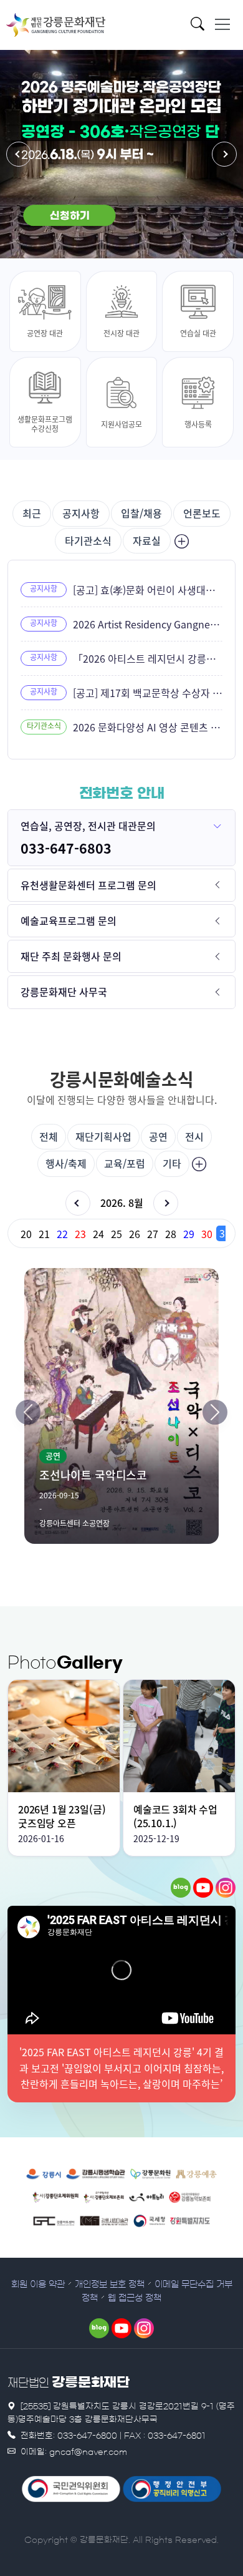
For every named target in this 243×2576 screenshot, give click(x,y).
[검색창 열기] (201, 27)
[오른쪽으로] (215, 1412)
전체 (49, 1136)
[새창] (181, 1888)
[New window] (44, 2173)
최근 (32, 513)
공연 (158, 1136)
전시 (194, 1136)
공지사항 (81, 513)
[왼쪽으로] (28, 1412)
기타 (172, 1163)
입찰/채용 (141, 513)
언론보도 (202, 513)
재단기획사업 (103, 1136)
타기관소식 (88, 540)
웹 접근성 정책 (135, 2298)
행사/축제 (66, 1163)
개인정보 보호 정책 (110, 2285)
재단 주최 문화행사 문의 (71, 956)
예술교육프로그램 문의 (69, 920)
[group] (121, 1233)
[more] (180, 541)
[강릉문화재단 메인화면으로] (56, 25)
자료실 (147, 540)
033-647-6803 (66, 848)
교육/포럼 (125, 1163)
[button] (19, 154)
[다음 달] (166, 1203)
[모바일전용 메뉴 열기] (222, 24)
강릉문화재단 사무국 (64, 992)
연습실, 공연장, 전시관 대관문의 (88, 826)
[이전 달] (78, 1203)
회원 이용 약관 (38, 2285)
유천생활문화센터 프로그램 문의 (88, 885)
